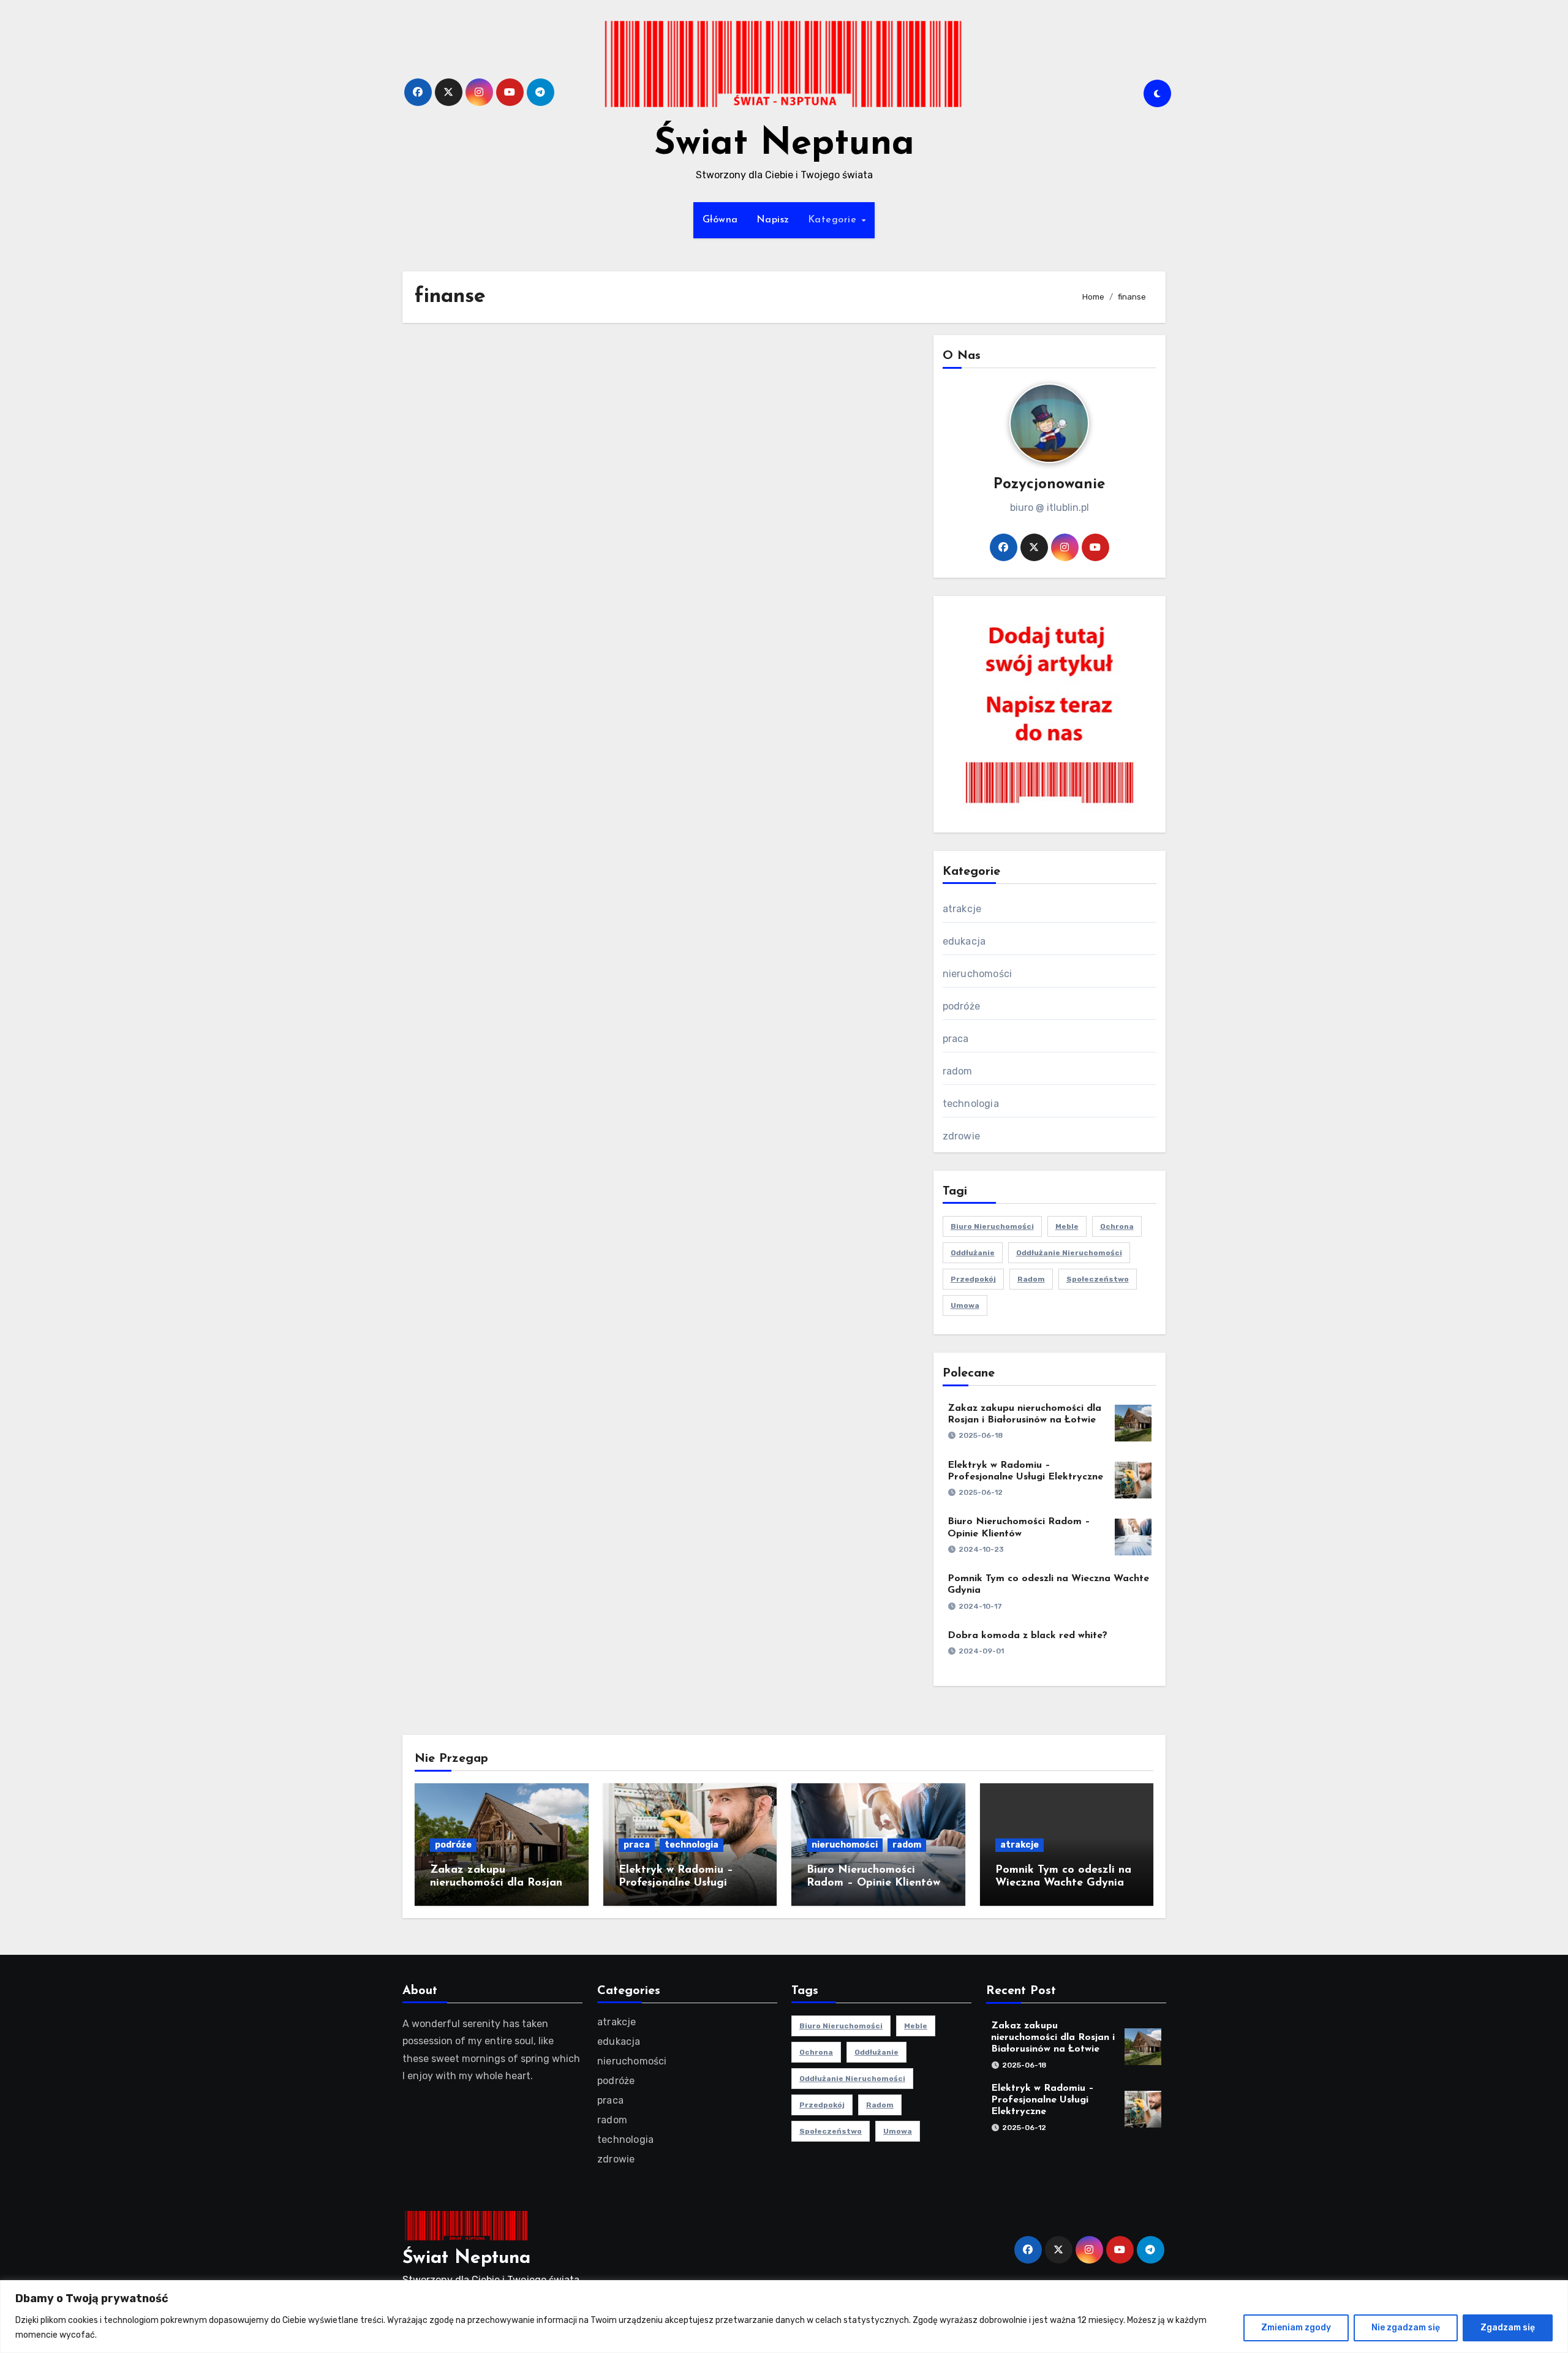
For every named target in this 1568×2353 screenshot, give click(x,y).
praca (956, 1039)
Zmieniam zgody (1296, 2328)
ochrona (1117, 1226)
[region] (784, 2317)
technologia (971, 1104)
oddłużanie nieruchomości (1069, 1253)
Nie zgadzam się (1406, 2328)
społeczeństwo (1098, 1279)
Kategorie (834, 220)
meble (1067, 1226)
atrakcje (962, 909)
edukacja (964, 941)
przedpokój (973, 1279)
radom (958, 1071)
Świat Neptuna (784, 145)
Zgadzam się (1508, 2328)
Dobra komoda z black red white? (1027, 1636)
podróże (961, 1006)
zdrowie (961, 1136)
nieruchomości (978, 974)
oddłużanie (973, 1253)
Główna (720, 220)
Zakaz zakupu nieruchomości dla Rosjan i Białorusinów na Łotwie (499, 1883)
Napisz (773, 220)
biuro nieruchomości (992, 1226)
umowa (965, 1305)
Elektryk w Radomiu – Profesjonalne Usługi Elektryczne (676, 1883)
